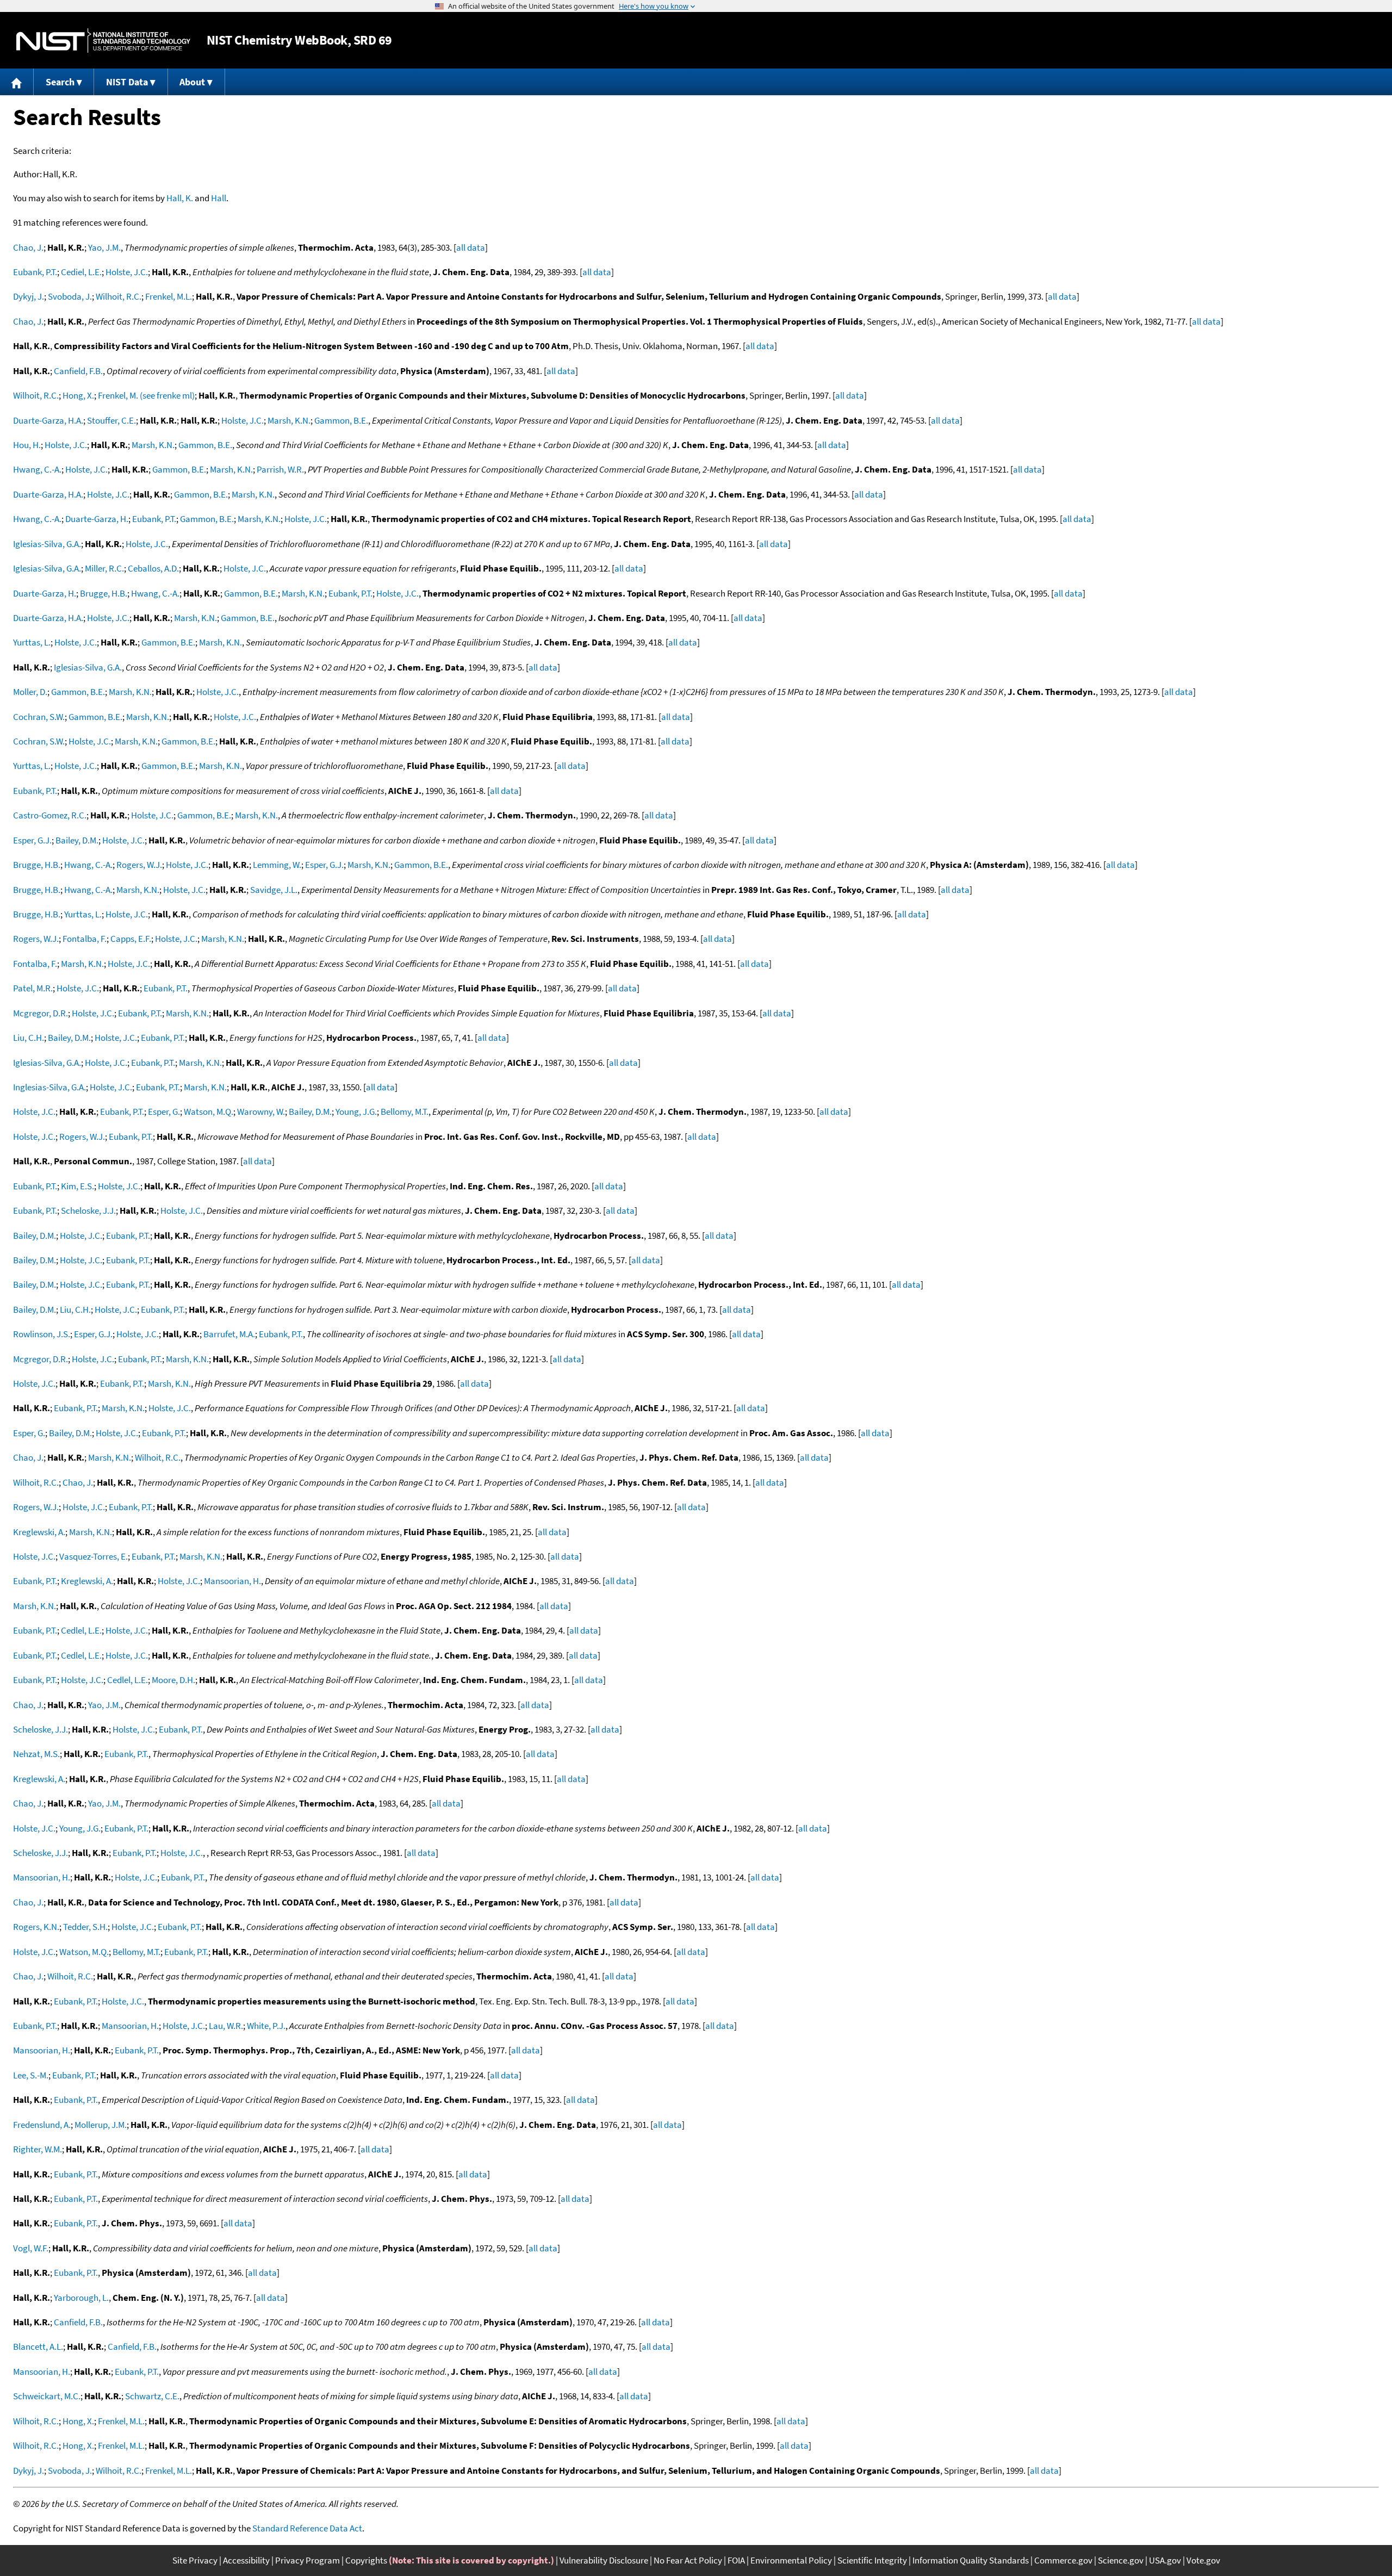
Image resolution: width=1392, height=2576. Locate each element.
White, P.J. (266, 2026)
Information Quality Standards (971, 2560)
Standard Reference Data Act (307, 2528)
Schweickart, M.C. (47, 2396)
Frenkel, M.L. (169, 296)
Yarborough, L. (81, 2298)
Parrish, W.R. (280, 469)
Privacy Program (307, 2560)
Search (60, 82)
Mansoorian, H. (232, 1581)
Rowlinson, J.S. (42, 1334)
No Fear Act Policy (688, 2560)
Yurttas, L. (32, 642)
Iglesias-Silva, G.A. (47, 544)
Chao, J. (28, 247)
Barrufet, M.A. (229, 1334)
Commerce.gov (1063, 2560)
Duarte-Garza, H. (97, 519)
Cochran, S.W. (39, 717)
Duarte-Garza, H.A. (48, 420)
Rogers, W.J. (139, 865)
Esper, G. (164, 1112)
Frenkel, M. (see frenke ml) (146, 395)
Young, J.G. (356, 1112)
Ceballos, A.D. (153, 568)
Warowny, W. (261, 1112)
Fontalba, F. (85, 939)
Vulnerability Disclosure (604, 2560)
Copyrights (366, 2560)
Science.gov (1121, 2560)
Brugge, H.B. (104, 593)
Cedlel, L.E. (81, 1630)
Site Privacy (195, 2560)
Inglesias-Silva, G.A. (49, 1087)
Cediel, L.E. (81, 272)
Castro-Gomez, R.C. (50, 815)
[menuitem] (17, 82)
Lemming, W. (277, 865)
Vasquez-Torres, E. (94, 1556)
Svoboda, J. (70, 296)
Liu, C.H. (29, 1038)
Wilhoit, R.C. (119, 296)
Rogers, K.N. (36, 1927)
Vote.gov (1203, 2560)
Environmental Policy (791, 2560)
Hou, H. (27, 445)
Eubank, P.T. (35, 272)
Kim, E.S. (77, 1186)
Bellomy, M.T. (405, 1112)
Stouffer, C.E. (111, 420)
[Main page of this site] (17, 82)
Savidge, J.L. (274, 890)
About (192, 82)
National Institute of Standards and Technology (103, 41)
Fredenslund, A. (42, 2125)
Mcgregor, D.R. (41, 1013)
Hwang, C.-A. (37, 469)
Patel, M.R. (33, 988)
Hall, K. (180, 198)
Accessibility (246, 2560)
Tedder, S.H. (85, 1927)
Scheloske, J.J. (88, 1211)
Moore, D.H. (173, 1680)
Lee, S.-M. (31, 2075)
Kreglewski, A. (39, 1532)
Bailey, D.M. (77, 840)
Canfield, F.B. (78, 371)
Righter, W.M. (38, 2149)
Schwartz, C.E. (152, 2396)
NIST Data (127, 82)
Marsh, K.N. (289, 420)
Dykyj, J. (29, 296)
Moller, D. (30, 692)
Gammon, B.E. (341, 420)
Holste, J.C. (127, 272)
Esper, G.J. (32, 840)
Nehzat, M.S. (36, 1754)
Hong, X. (78, 395)
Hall (219, 198)
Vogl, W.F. (31, 2248)
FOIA (736, 2560)
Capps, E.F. (131, 939)
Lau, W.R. (226, 2026)
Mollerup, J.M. (101, 2125)
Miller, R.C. (104, 568)
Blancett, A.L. (38, 2347)
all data (471, 247)
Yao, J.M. (104, 247)
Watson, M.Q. (209, 1112)
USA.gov (1165, 2560)
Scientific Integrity (872, 2560)
